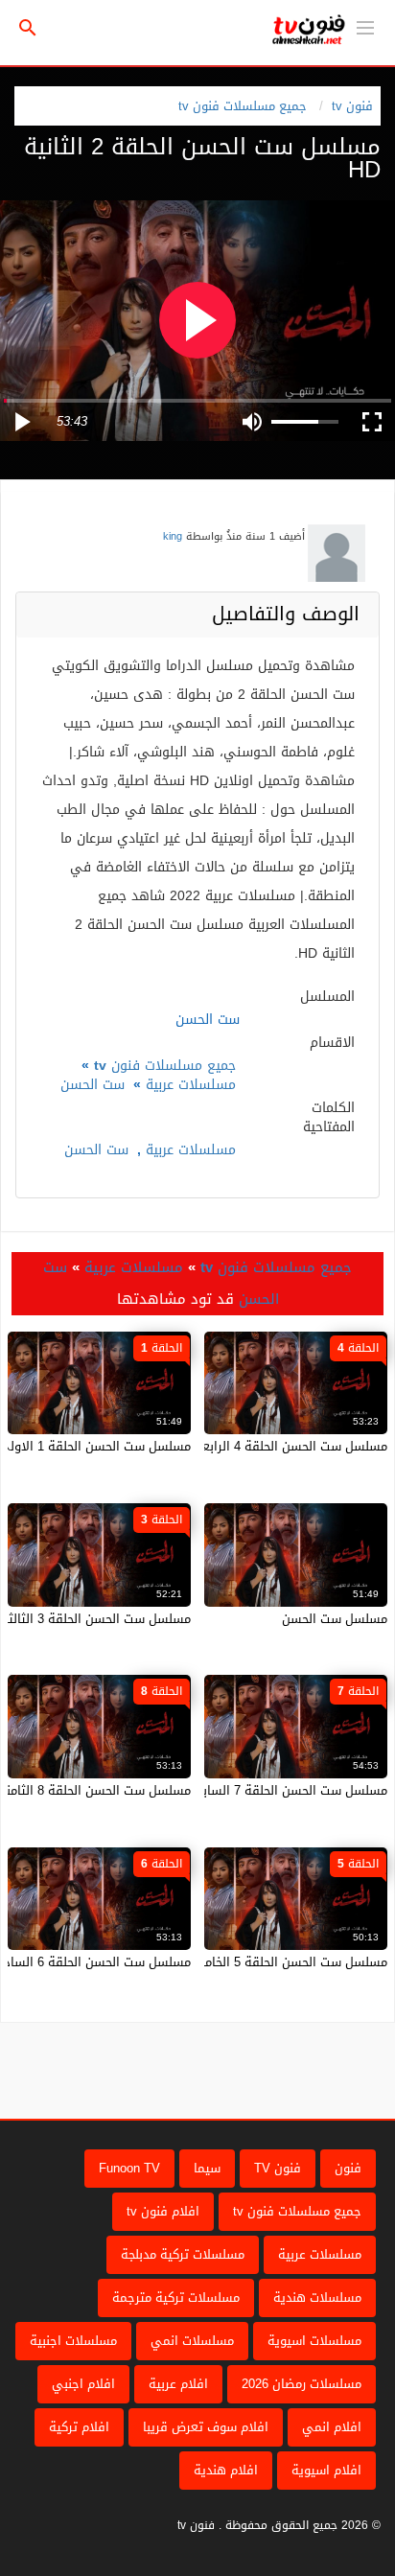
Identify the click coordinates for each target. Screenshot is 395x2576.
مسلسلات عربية (191, 1085)
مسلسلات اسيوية (314, 2341)
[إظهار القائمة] (365, 26)
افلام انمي (332, 2427)
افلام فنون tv (163, 2211)
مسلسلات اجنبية (73, 2341)
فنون (348, 2168)
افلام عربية (178, 2384)
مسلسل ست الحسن (335, 1619)
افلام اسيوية (326, 2470)
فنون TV (278, 2168)
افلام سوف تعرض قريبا (206, 2427)
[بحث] (28, 28)
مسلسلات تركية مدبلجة (183, 2254)
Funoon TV (129, 2168)
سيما (207, 2168)
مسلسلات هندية (317, 2298)
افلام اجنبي (83, 2384)
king (173, 536)
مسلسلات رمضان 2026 (302, 2384)
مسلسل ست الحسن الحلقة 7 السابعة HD (277, 1790)
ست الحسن (93, 1085)
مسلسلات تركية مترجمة (176, 2298)
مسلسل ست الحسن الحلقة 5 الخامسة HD (276, 1962)
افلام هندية (226, 2470)
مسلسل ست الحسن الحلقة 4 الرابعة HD (280, 1446)
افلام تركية (79, 2427)
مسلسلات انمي (192, 2341)
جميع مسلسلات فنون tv (243, 106)
